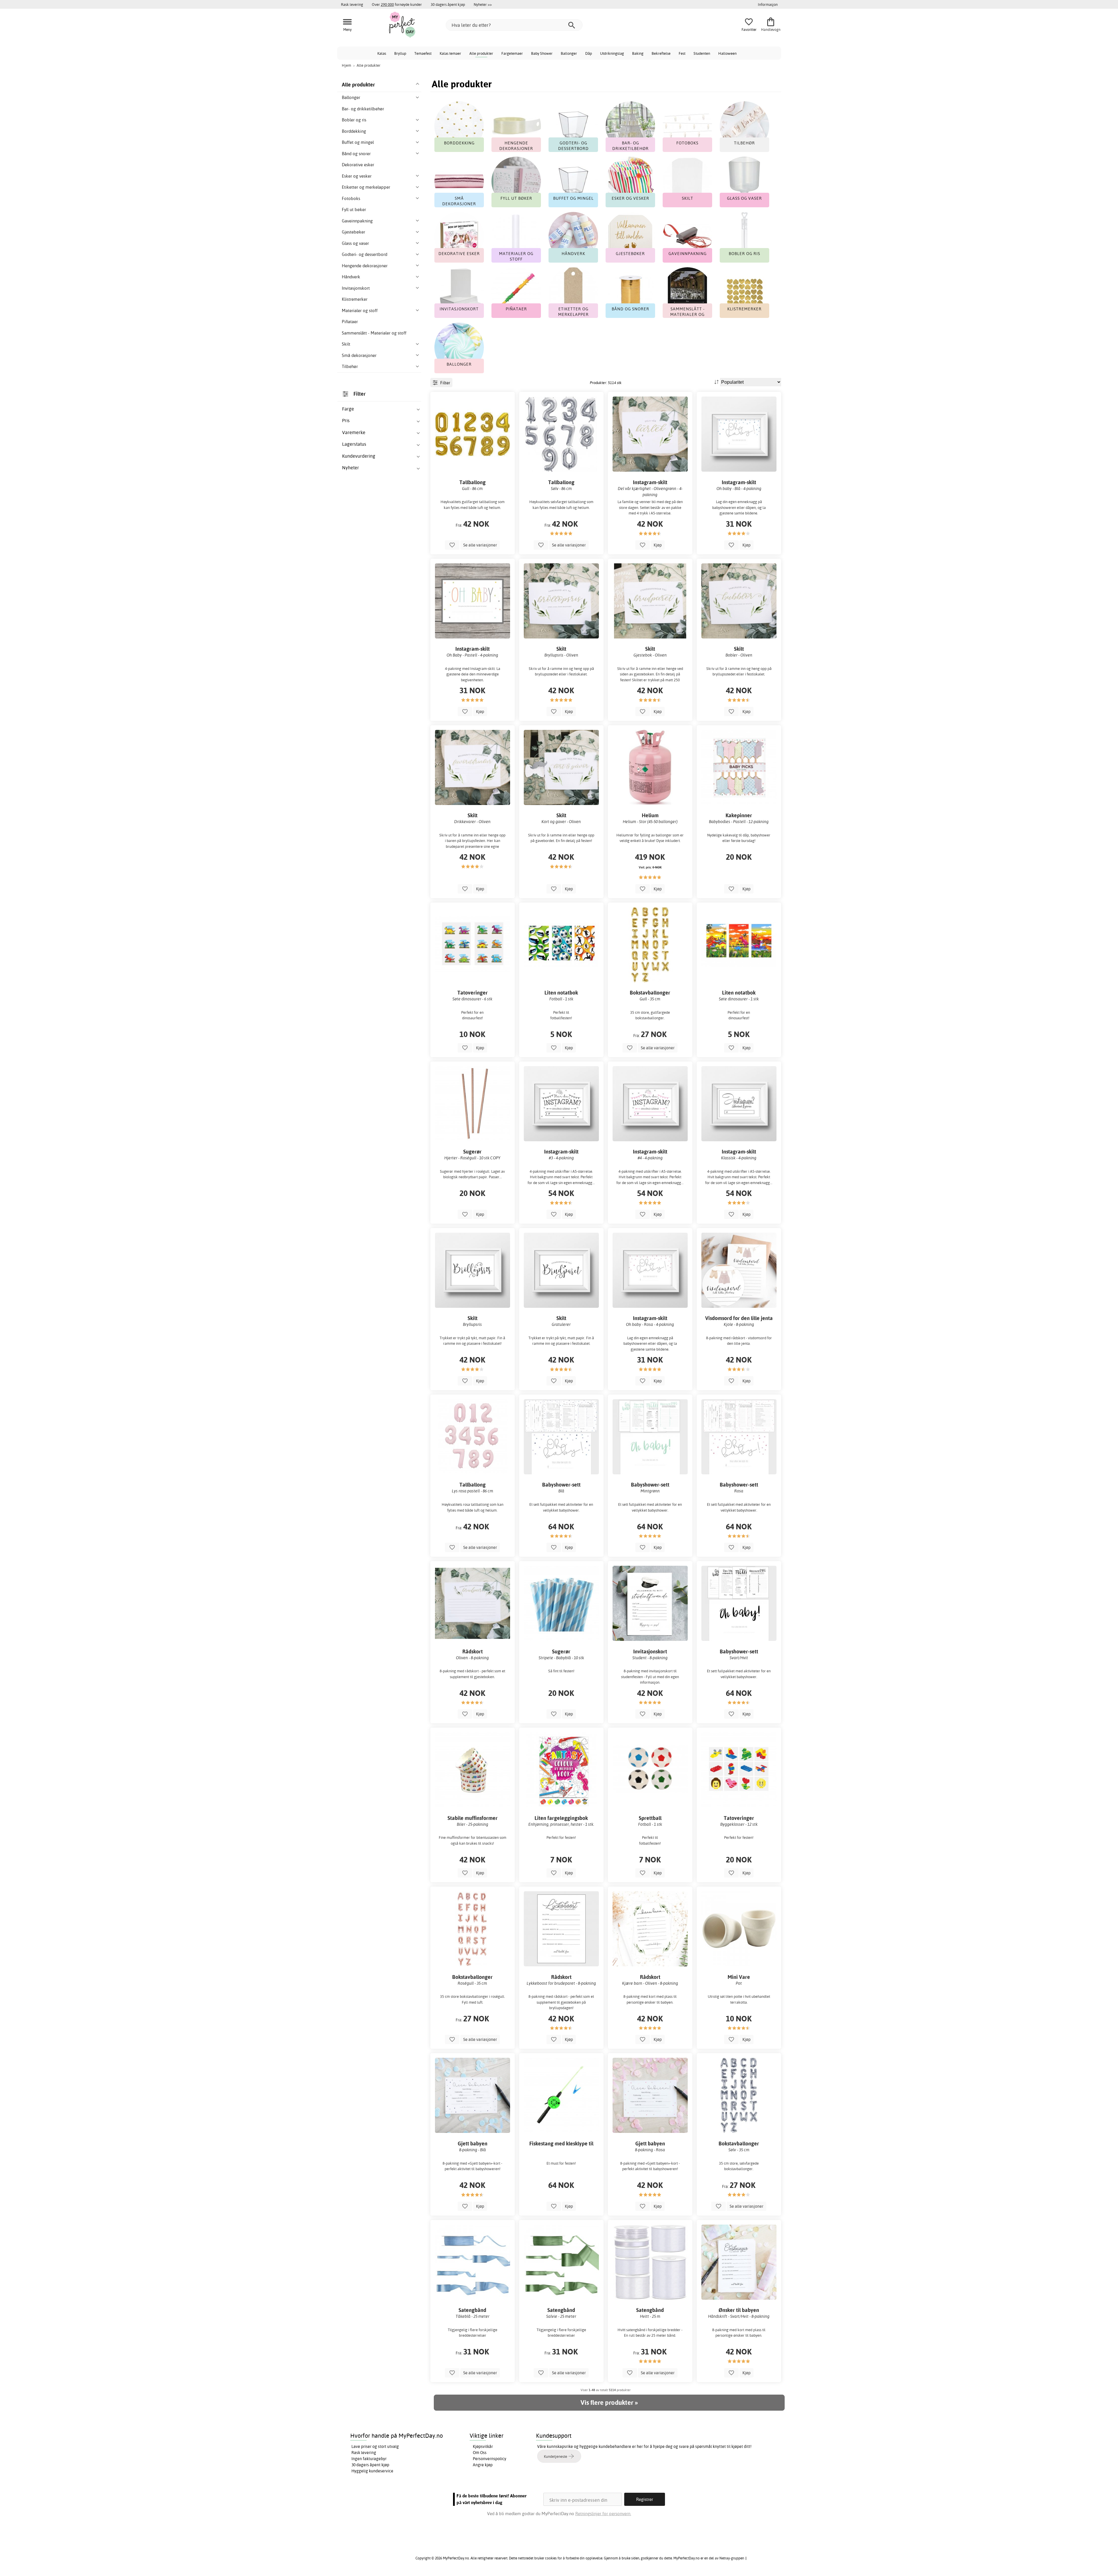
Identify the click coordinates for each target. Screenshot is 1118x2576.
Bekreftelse (661, 53)
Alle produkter (481, 53)
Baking (638, 53)
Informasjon (768, 4)
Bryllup (400, 53)
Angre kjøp (483, 2465)
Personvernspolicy (490, 2459)
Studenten (702, 53)
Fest (682, 53)
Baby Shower (542, 53)
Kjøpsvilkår (483, 2446)
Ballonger (569, 53)
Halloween (727, 53)
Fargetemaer (512, 53)
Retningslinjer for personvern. (603, 2514)
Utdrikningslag (612, 53)
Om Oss (480, 2453)
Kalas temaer (450, 53)
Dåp (589, 53)
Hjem (346, 65)
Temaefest (423, 53)
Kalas (382, 53)
